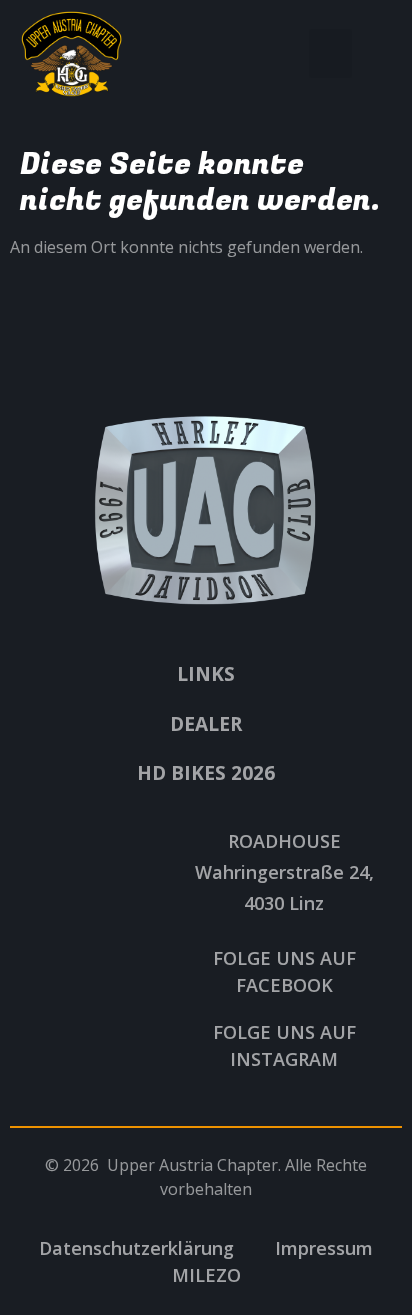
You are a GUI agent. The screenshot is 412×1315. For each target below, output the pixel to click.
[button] (330, 54)
